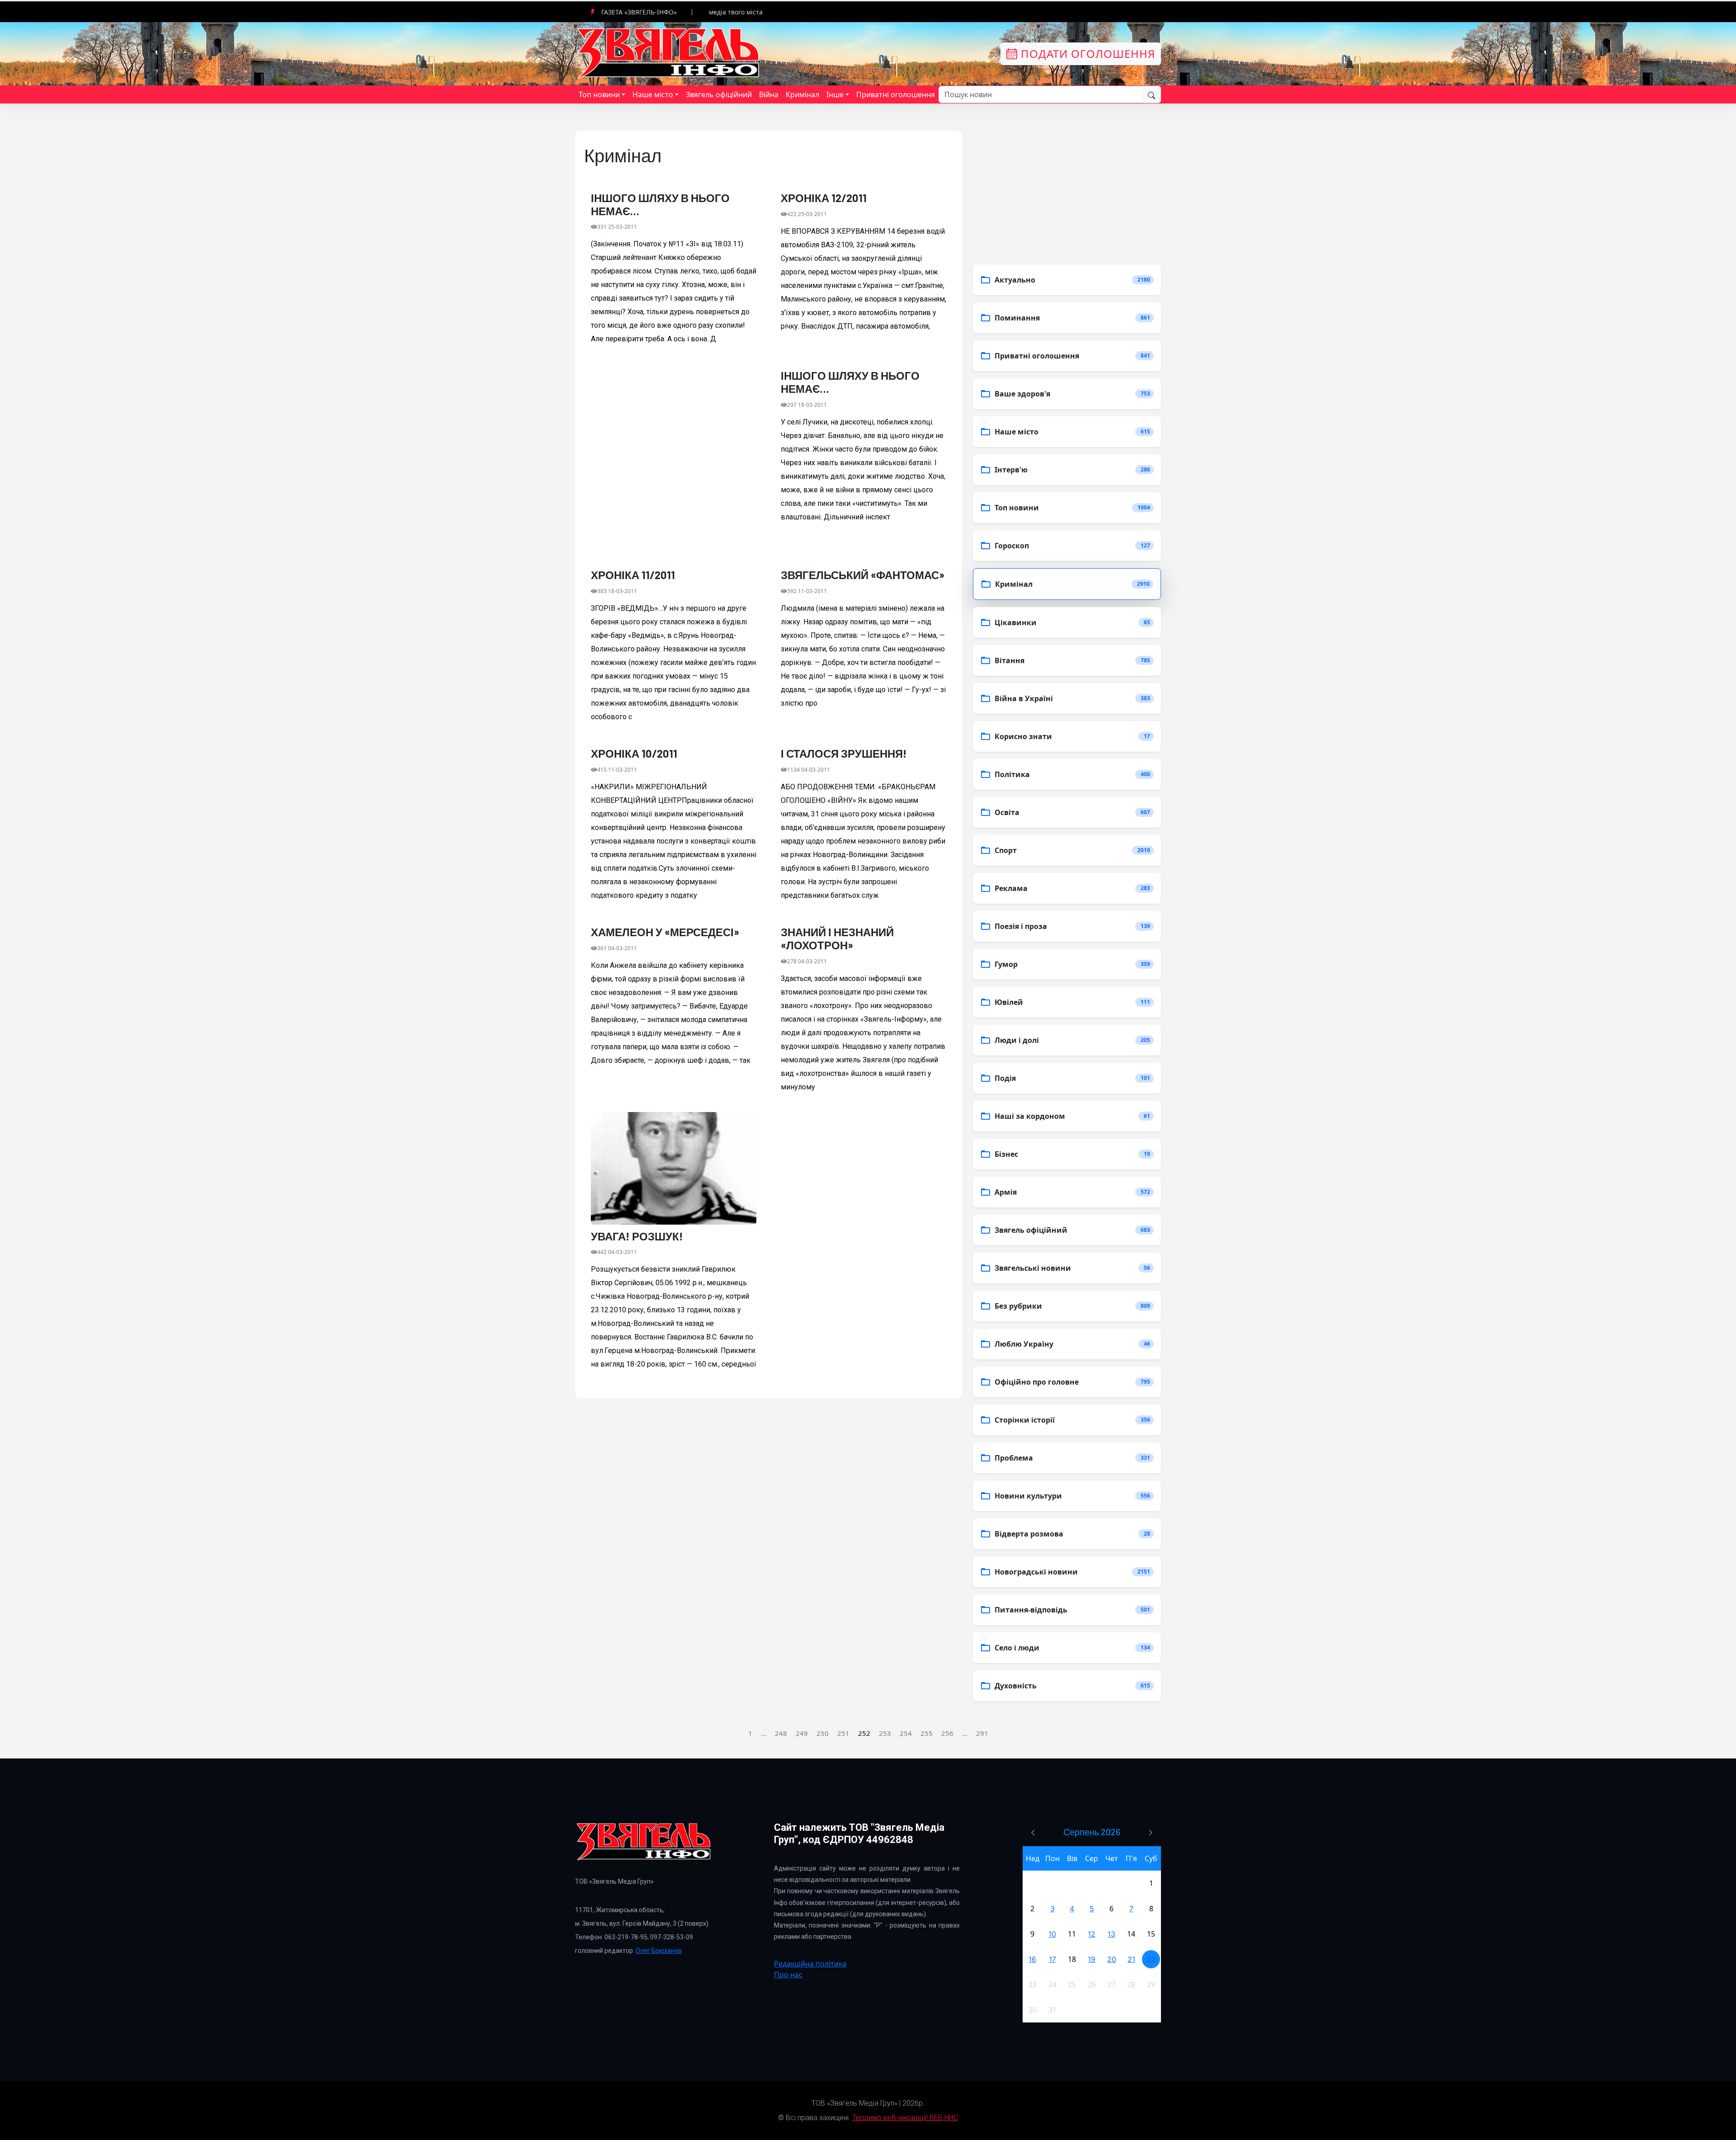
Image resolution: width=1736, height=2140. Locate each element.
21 (1131, 1959)
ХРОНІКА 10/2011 (634, 754)
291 (982, 1733)
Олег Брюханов (659, 1951)
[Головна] (669, 53)
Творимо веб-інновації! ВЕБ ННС (905, 2118)
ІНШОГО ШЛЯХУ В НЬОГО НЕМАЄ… (660, 205)
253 (885, 1733)
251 (843, 1733)
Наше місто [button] (653, 94)
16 (1032, 1959)
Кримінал (802, 94)
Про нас (788, 1975)
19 (1092, 1959)
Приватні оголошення (896, 94)
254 (906, 1733)
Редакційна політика (810, 1964)
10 (1052, 1934)
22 (1151, 1959)
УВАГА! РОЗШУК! (637, 1236)
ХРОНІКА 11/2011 (633, 575)
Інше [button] (835, 94)
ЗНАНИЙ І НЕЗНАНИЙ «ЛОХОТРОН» (837, 939)
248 (781, 1733)
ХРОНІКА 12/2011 (824, 198)
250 (823, 1733)
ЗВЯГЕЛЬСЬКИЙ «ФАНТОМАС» (863, 575)
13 (1111, 1934)
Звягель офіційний (719, 94)
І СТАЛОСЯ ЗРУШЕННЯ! (844, 754)
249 (802, 1733)
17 (1052, 1959)
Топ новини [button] (599, 94)
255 (927, 1733)
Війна (769, 94)
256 (947, 1733)
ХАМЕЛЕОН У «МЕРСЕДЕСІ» (665, 932)
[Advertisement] (674, 464)
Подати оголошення (1086, 54)
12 (1092, 1934)
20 (1112, 1959)
